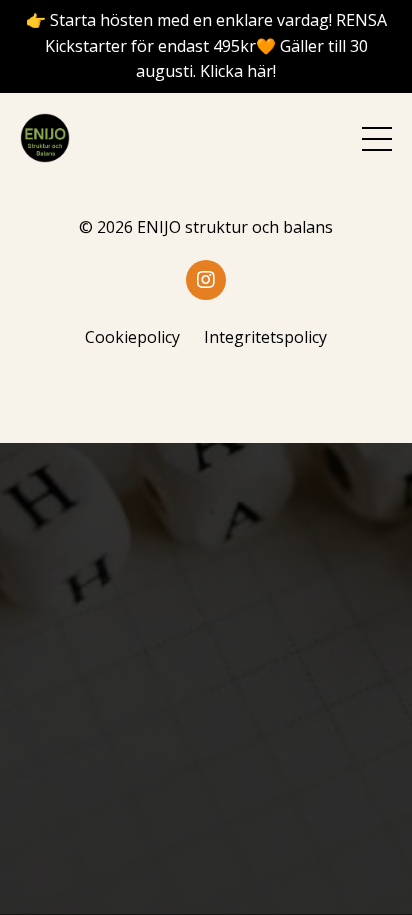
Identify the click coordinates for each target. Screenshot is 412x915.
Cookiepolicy (132, 337)
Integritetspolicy (265, 337)
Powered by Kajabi (206, 391)
